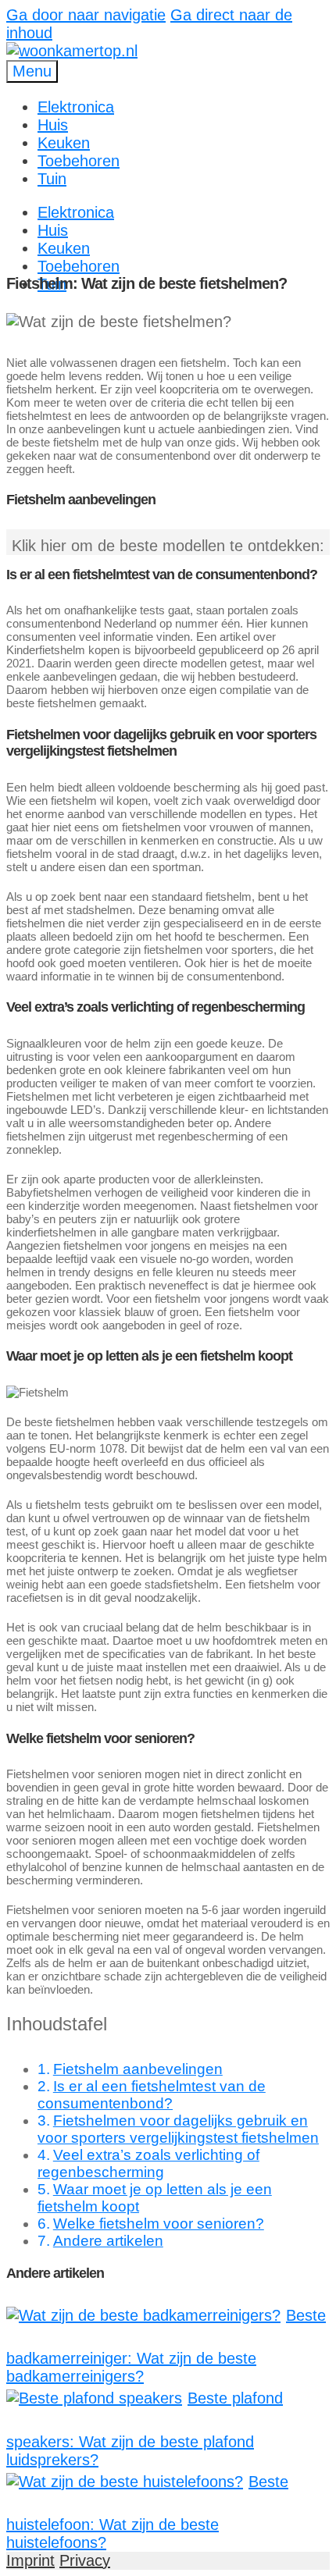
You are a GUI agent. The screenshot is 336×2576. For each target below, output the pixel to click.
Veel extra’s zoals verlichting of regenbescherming (148, 2163)
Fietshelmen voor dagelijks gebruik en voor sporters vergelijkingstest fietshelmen (178, 2129)
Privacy (85, 2560)
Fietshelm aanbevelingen (138, 2069)
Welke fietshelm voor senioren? (159, 2224)
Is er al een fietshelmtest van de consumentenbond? (152, 2095)
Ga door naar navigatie (86, 15)
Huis (53, 125)
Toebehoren (79, 161)
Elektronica (76, 107)
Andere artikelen (108, 2241)
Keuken (64, 143)
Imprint (30, 2560)
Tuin (52, 179)
